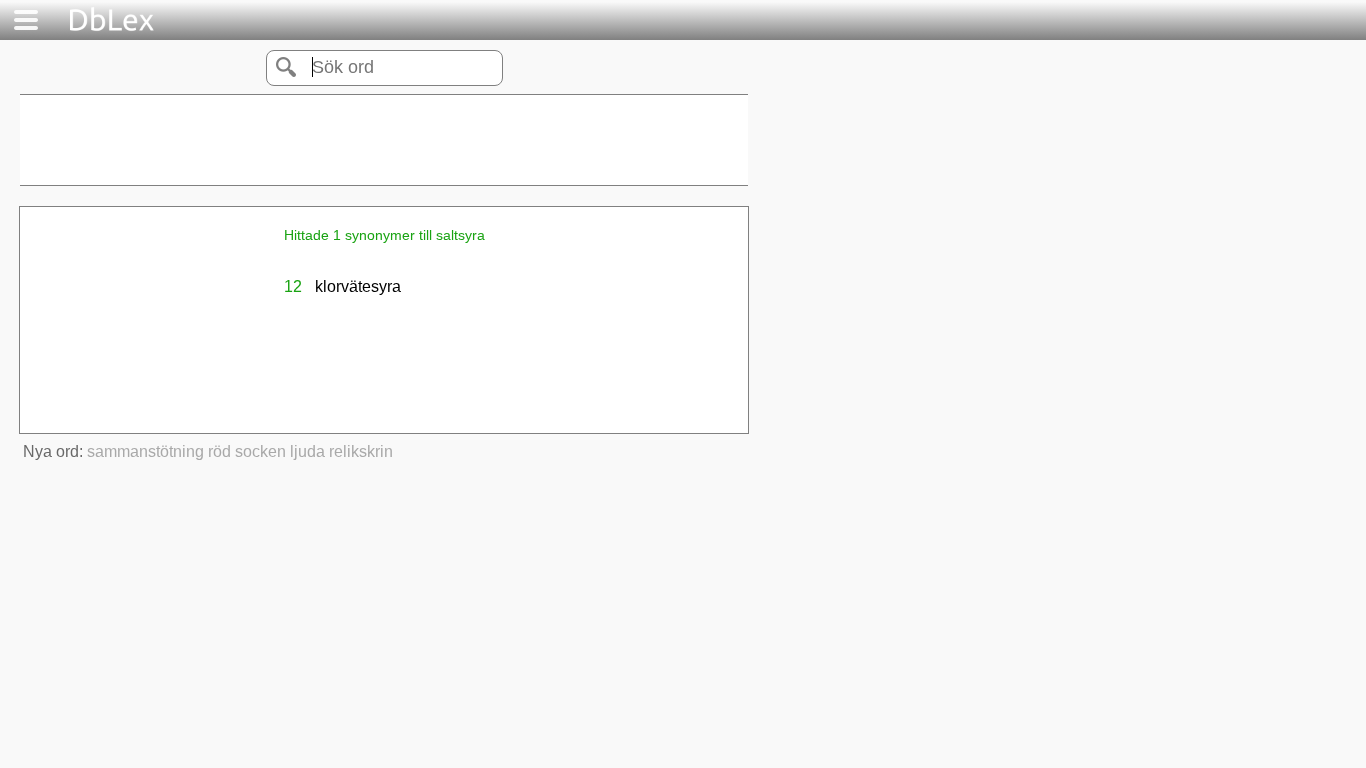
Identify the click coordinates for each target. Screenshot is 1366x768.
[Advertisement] (384, 140)
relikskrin (361, 451)
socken (260, 451)
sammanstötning (145, 451)
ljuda (307, 451)
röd (219, 451)
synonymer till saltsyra (413, 235)
